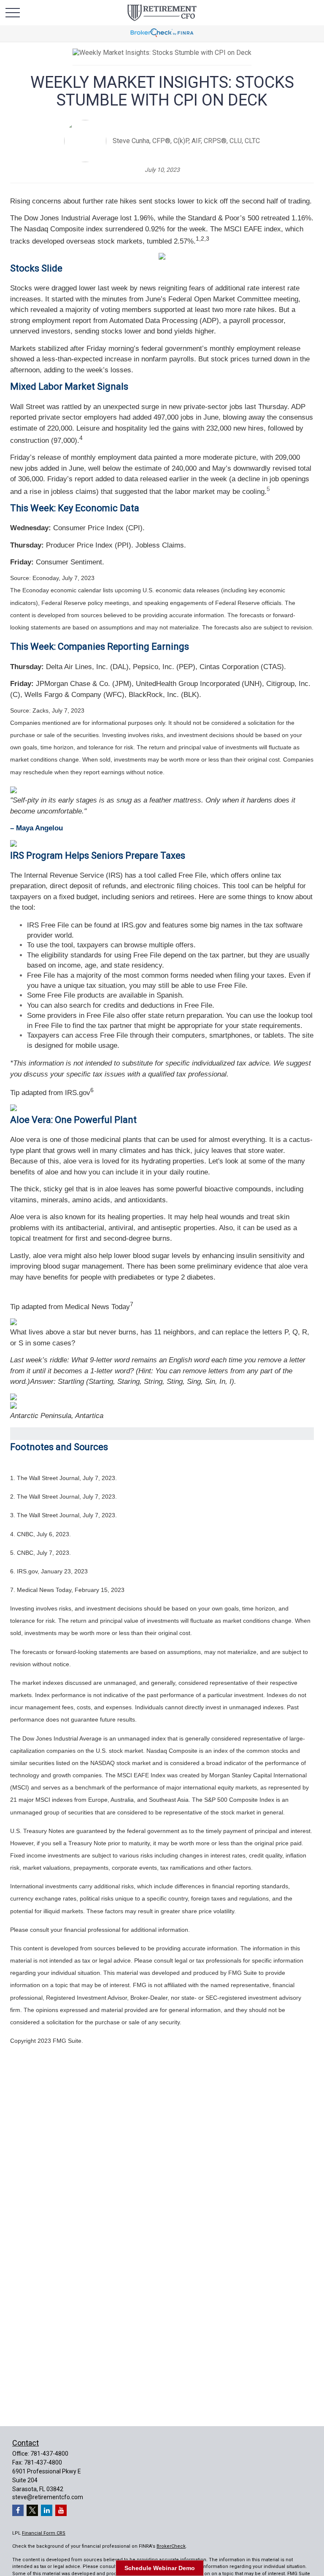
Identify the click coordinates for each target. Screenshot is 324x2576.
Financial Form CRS (44, 2533)
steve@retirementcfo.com (48, 2497)
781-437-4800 (49, 2454)
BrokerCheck (171, 2546)
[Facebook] (18, 2510)
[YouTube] (61, 2510)
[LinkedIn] (47, 2510)
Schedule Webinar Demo (160, 2568)
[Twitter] (32, 2510)
